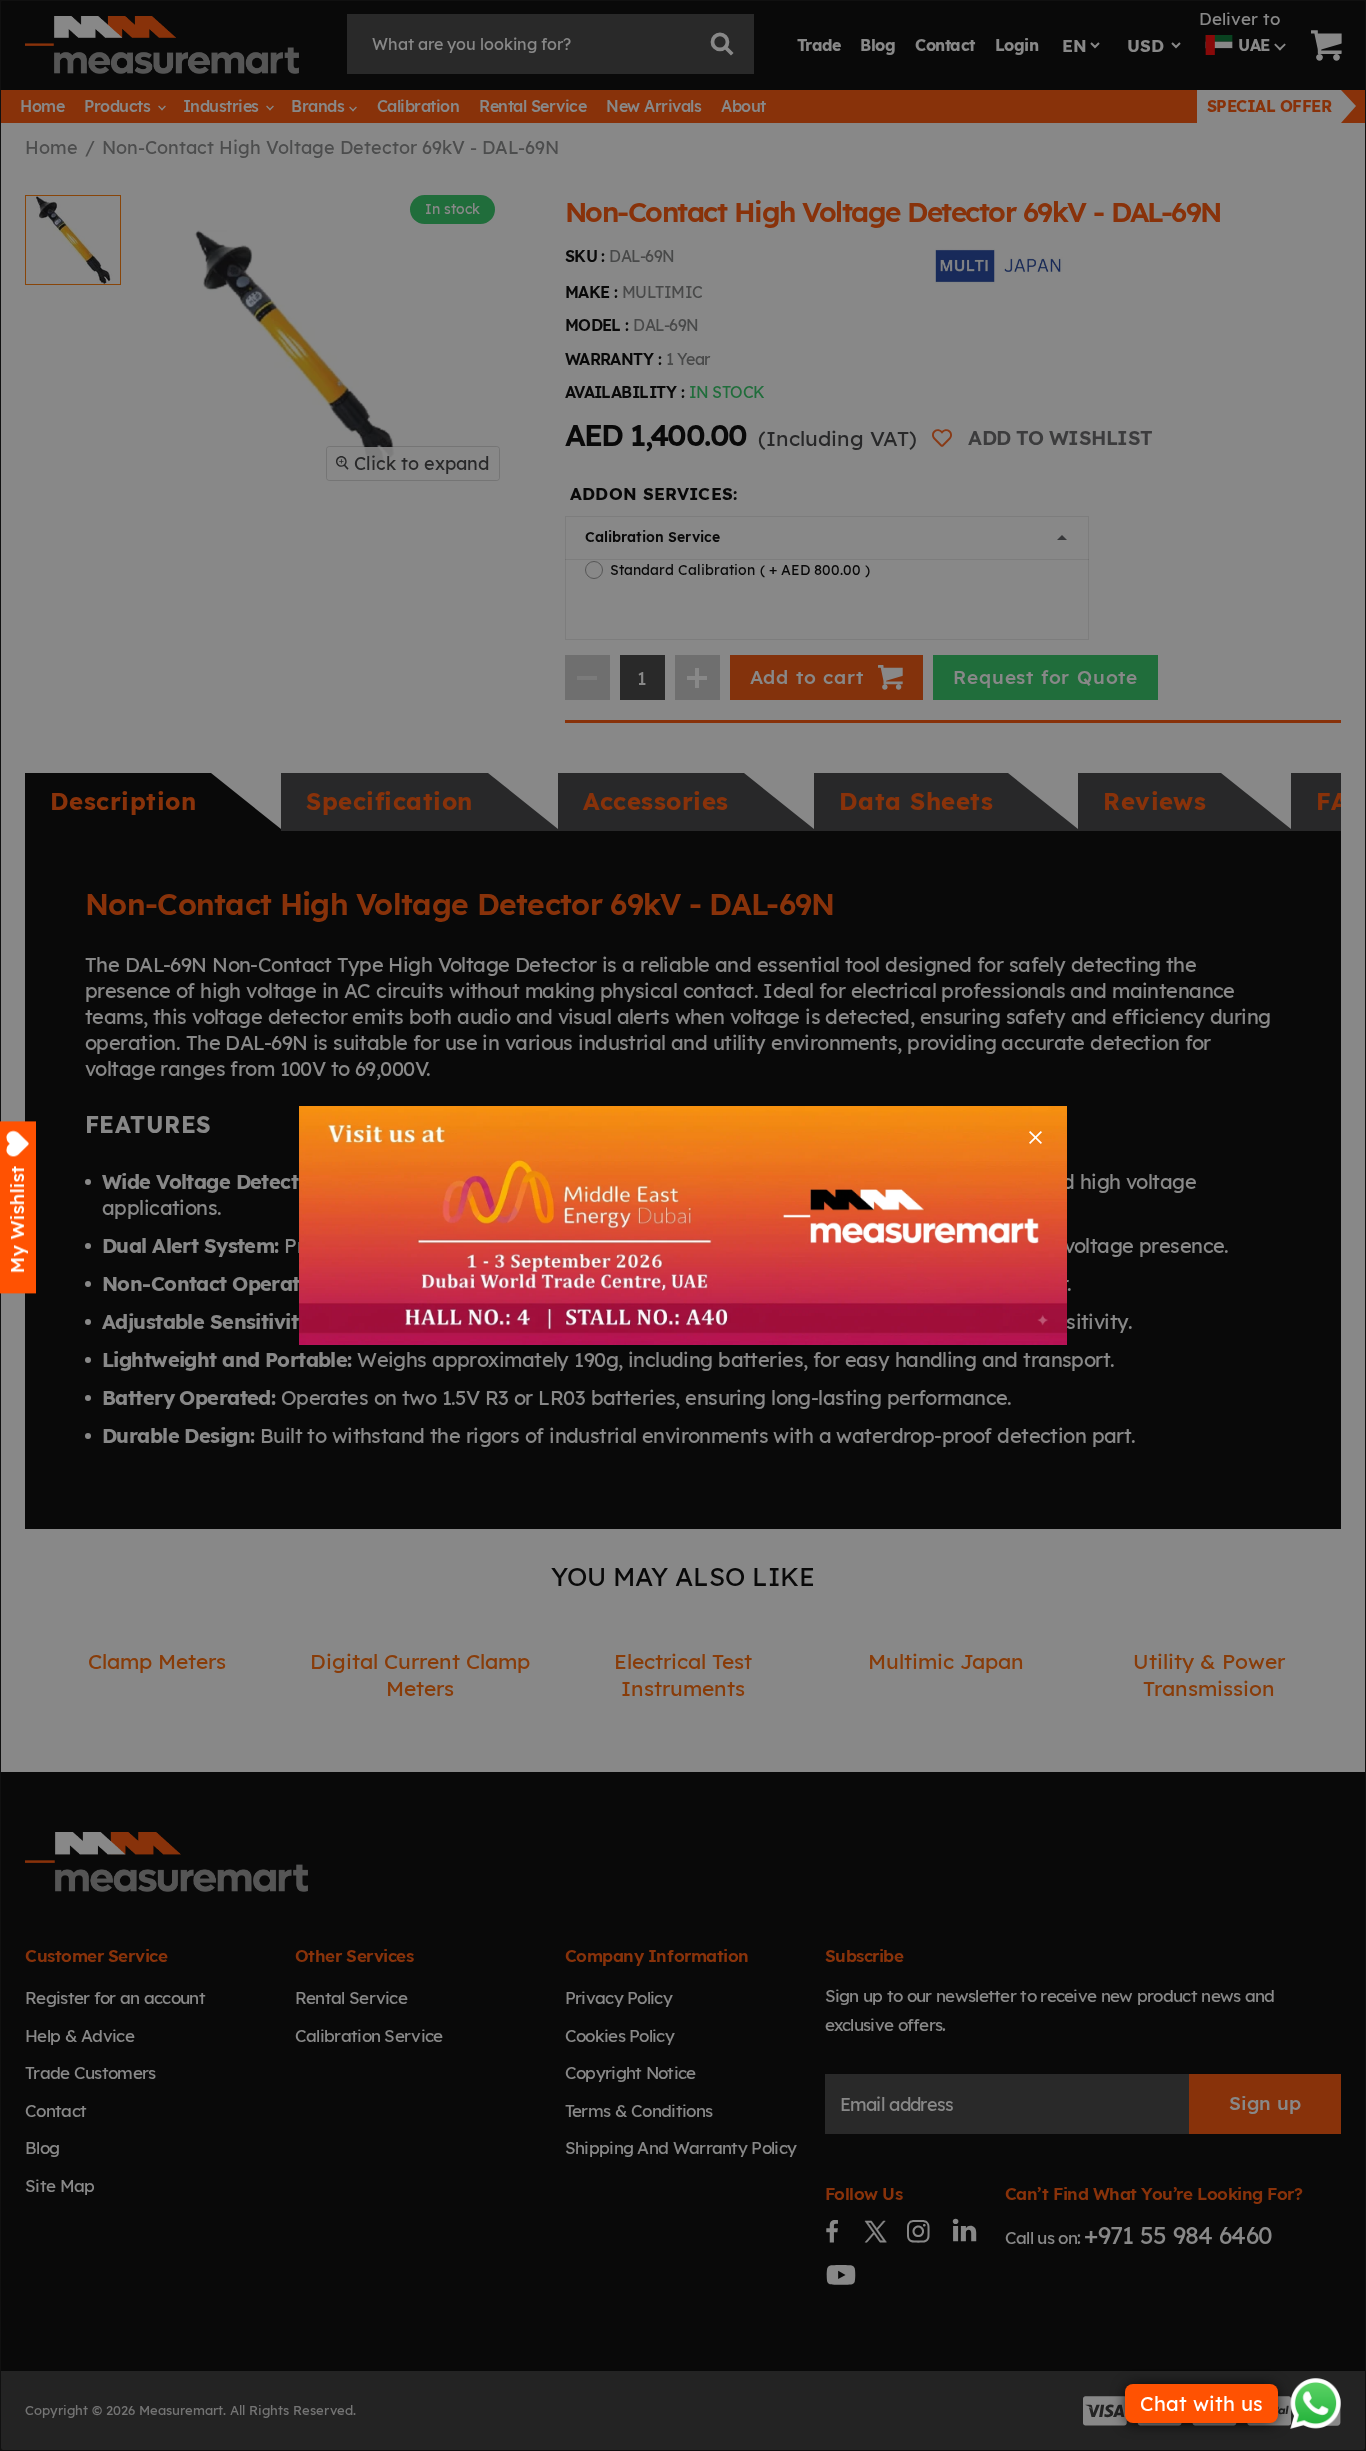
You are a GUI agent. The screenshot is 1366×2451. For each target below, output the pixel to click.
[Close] (1035, 1137)
